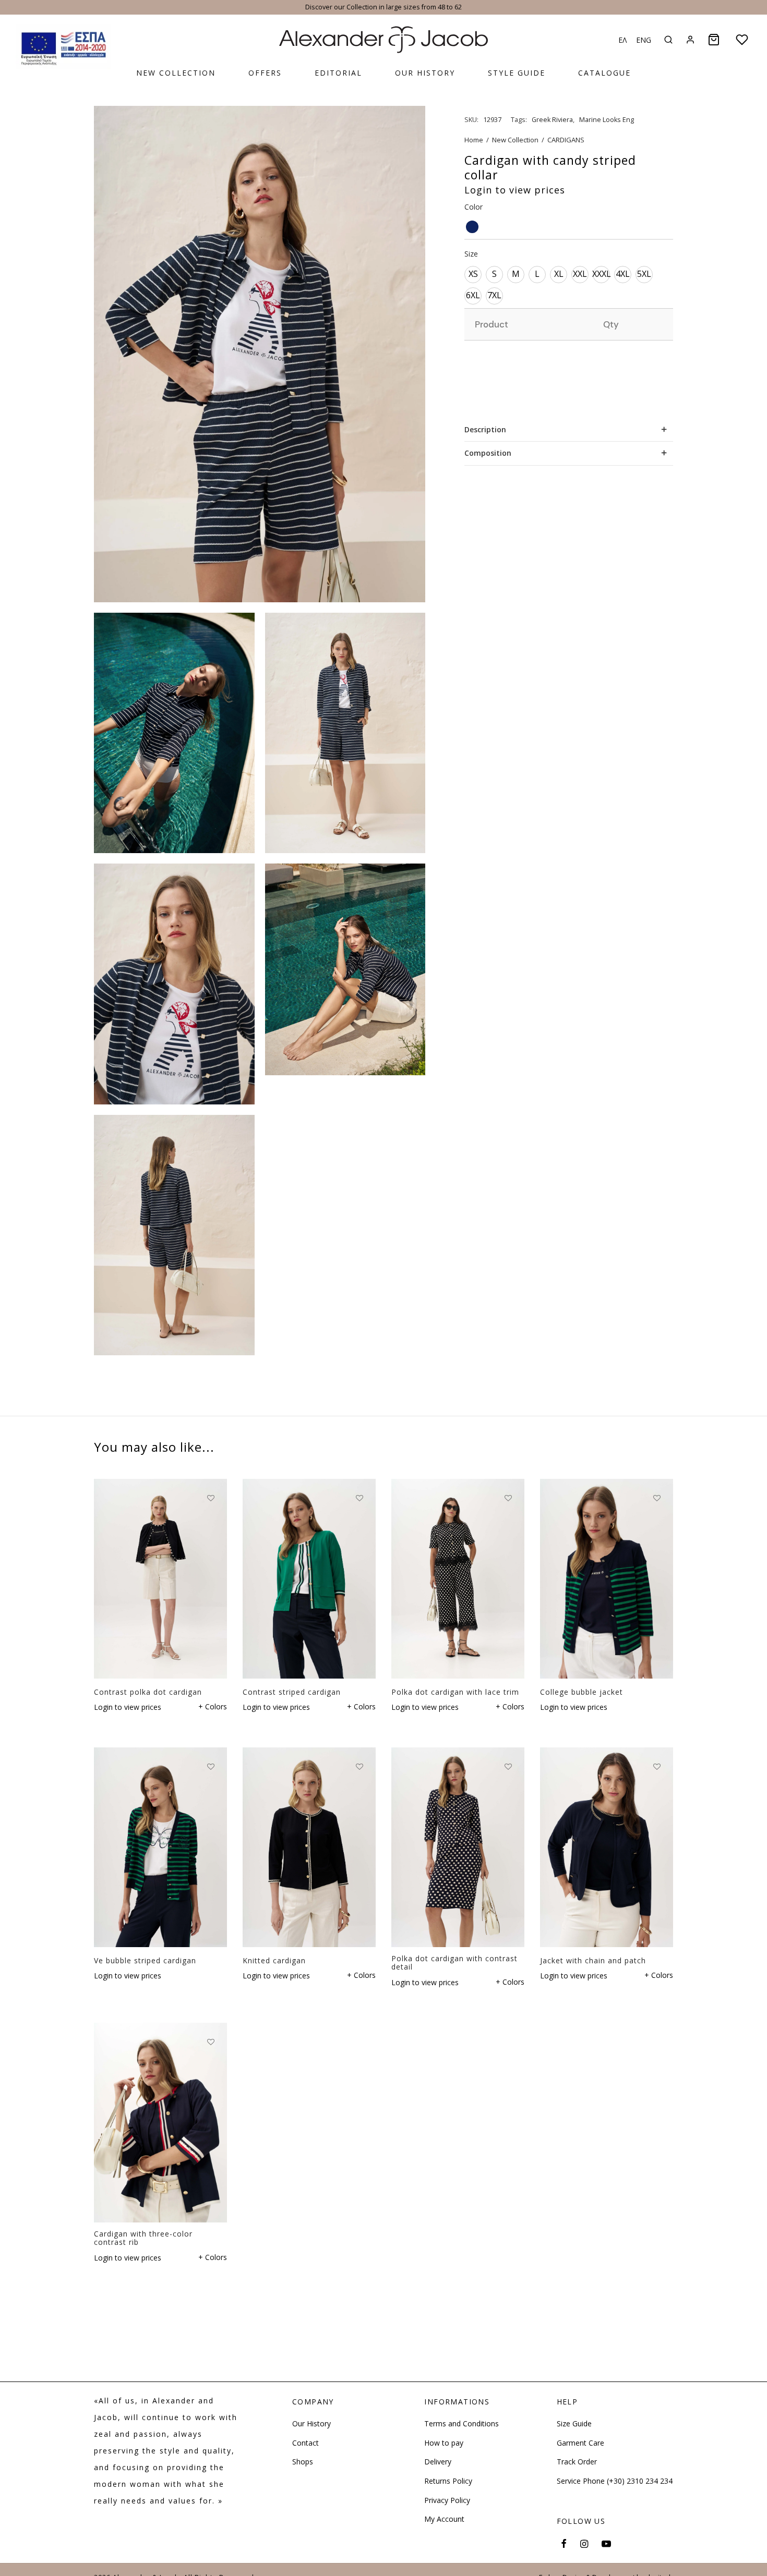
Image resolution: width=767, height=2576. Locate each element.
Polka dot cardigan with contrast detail (454, 1963)
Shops (303, 2462)
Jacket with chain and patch (593, 1960)
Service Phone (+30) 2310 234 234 (615, 2481)
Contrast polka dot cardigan (148, 1691)
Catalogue (604, 73)
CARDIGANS (566, 140)
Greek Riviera (552, 120)
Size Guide (574, 2424)
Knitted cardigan (274, 1960)
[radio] (472, 227)
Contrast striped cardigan (292, 1691)
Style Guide (517, 73)
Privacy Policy (447, 2500)
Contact (305, 2443)
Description (485, 429)
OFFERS (265, 73)
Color (474, 207)
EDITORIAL (338, 73)
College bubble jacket (582, 1691)
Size (471, 254)
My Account (444, 2519)
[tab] (569, 429)
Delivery (438, 2462)
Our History (425, 73)
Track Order (577, 2462)
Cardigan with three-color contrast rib (143, 2238)
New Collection (176, 73)
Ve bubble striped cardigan (145, 1960)
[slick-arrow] (63, 46)
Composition (488, 453)
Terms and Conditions (462, 2424)
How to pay (444, 2443)
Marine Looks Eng (607, 120)
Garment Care (580, 2443)
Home (474, 140)
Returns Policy (448, 2481)
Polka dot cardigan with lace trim (455, 1691)
